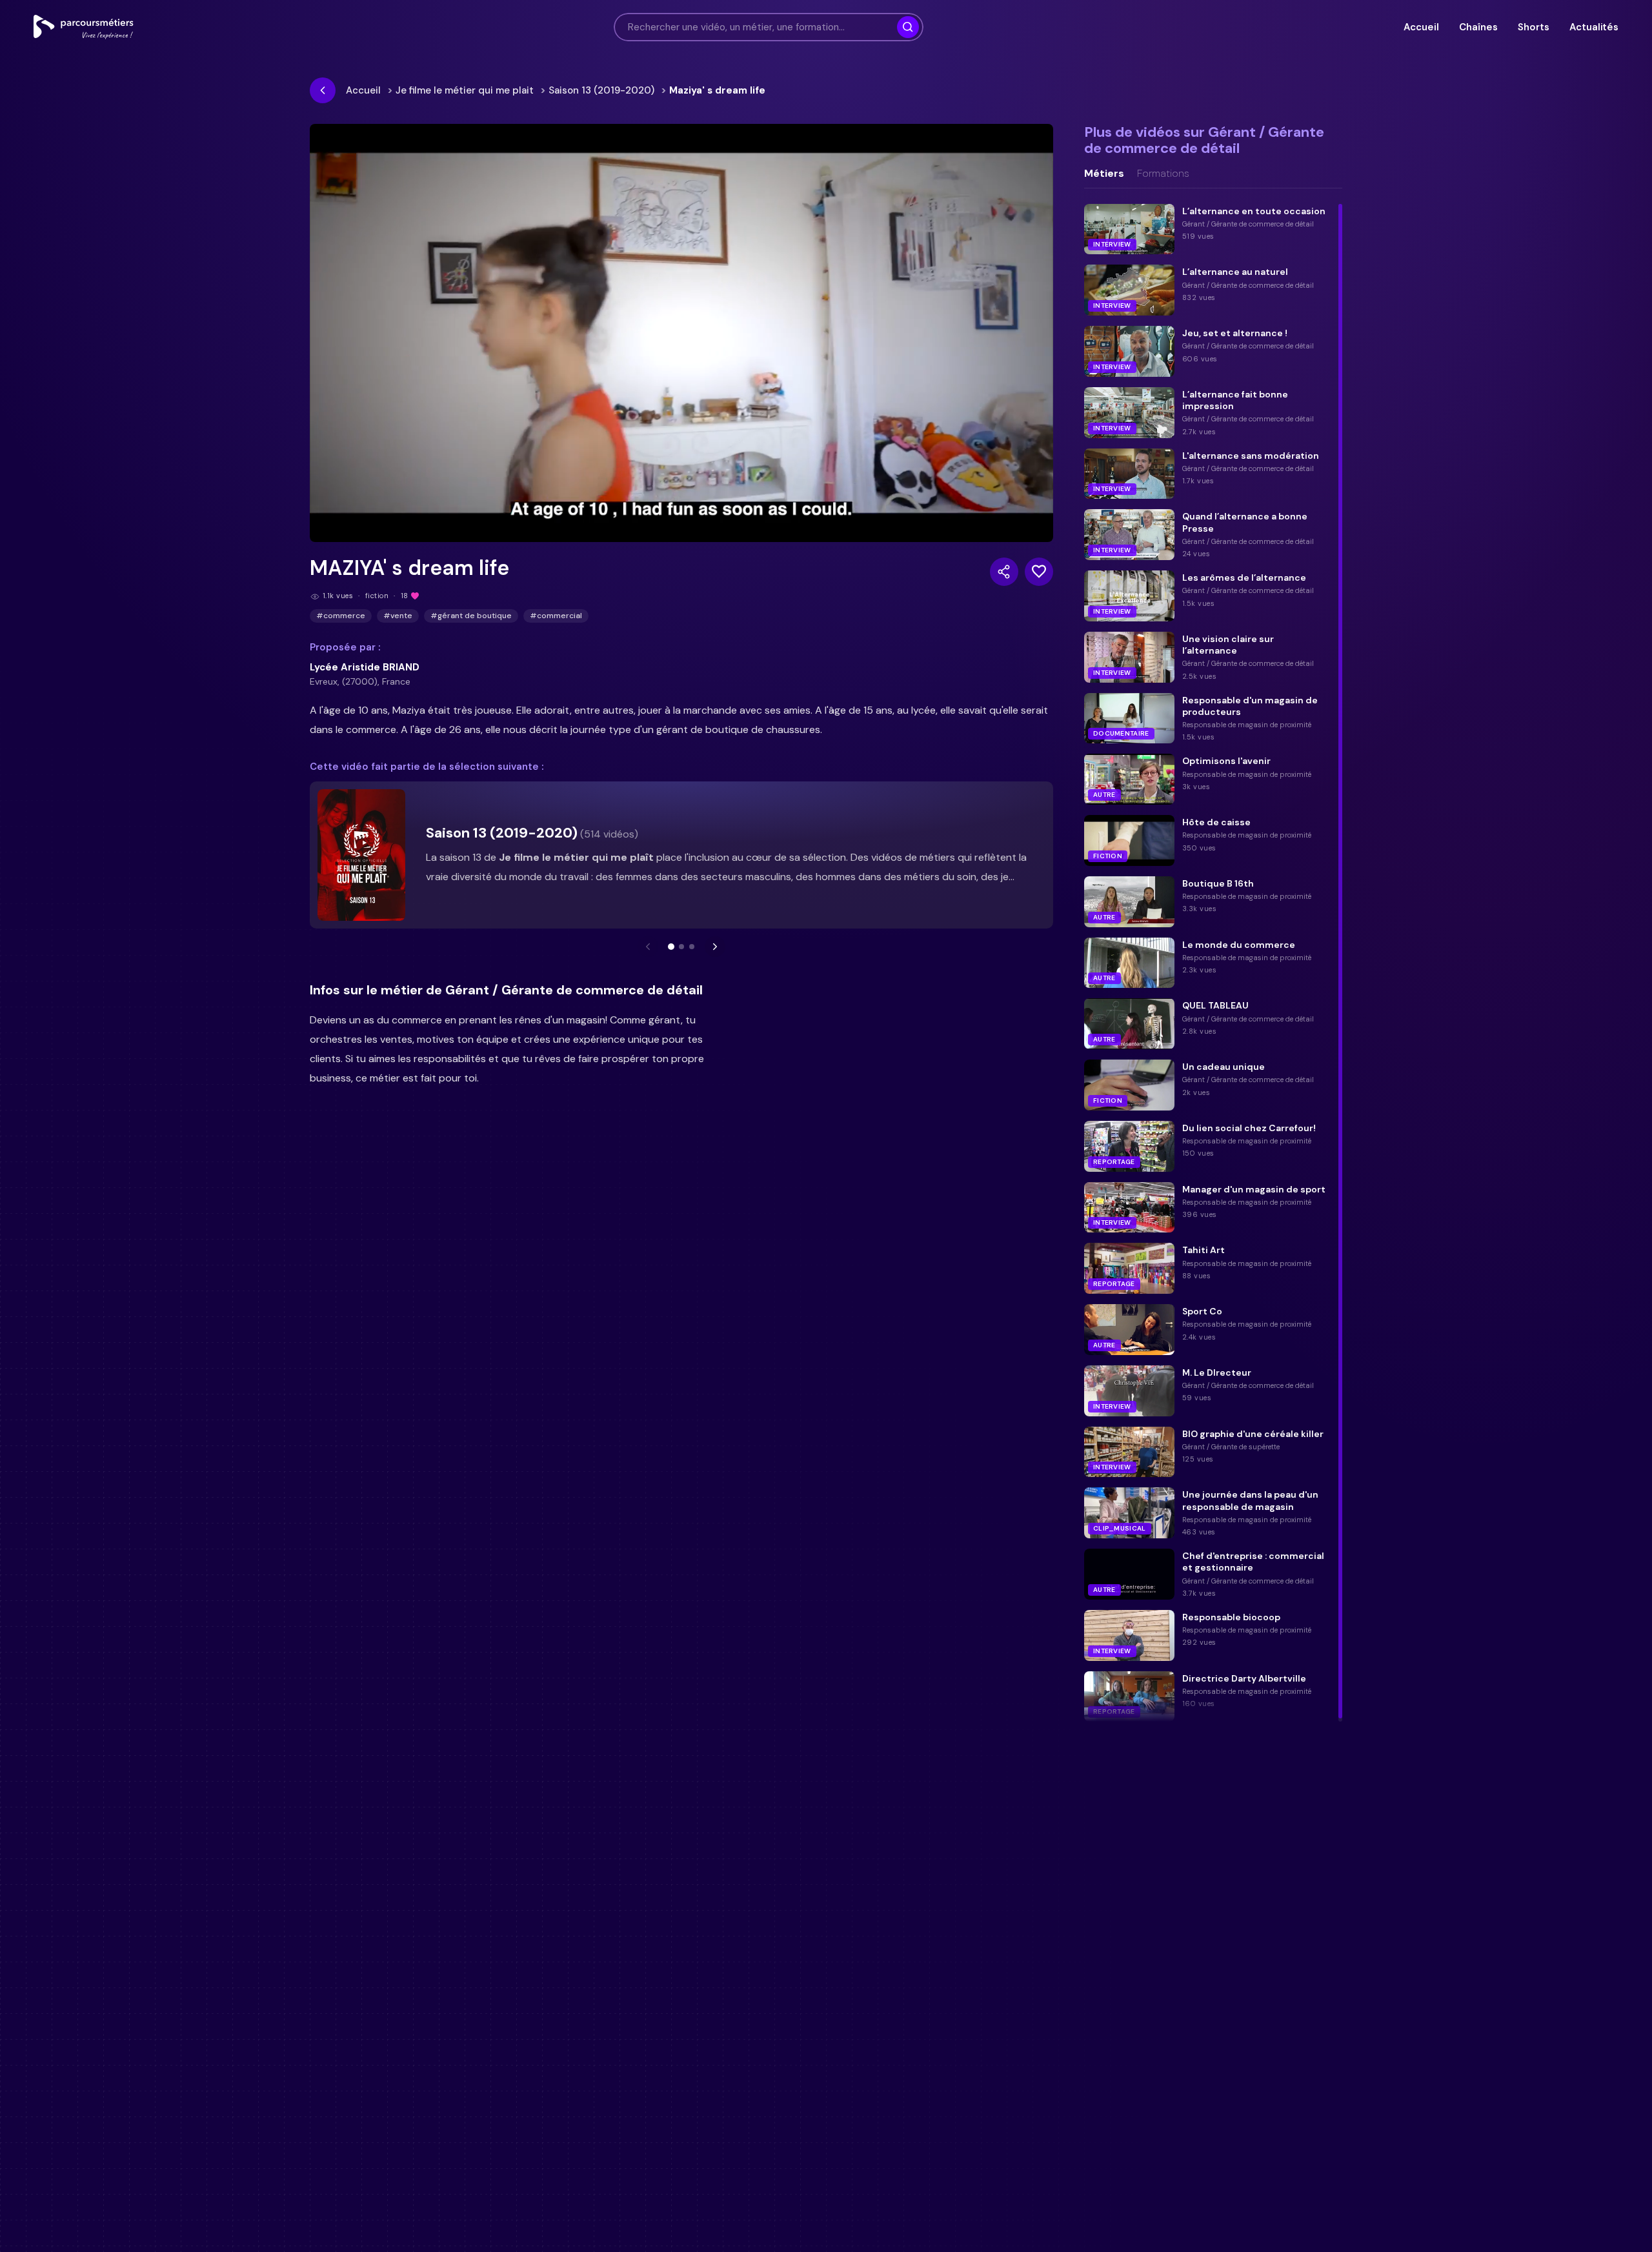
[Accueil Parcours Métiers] (84, 27)
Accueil (1421, 27)
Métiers (1104, 174)
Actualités (1594, 27)
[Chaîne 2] (681, 947)
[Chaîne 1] (671, 947)
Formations (1163, 174)
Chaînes (1478, 27)
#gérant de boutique (471, 616)
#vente (398, 616)
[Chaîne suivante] (715, 947)
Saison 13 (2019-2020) (601, 90)
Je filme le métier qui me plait (465, 90)
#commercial (556, 616)
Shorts (1533, 27)
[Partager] (1004, 572)
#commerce (341, 616)
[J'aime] (1039, 572)
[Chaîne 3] (692, 947)
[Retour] (323, 90)
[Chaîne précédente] (648, 947)
